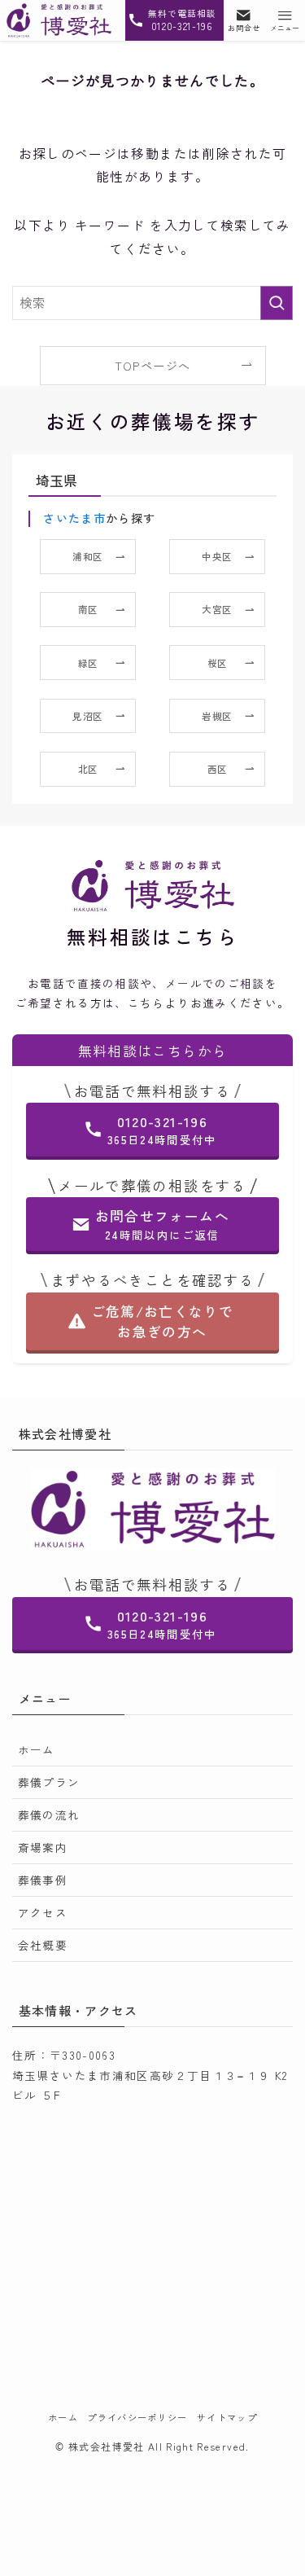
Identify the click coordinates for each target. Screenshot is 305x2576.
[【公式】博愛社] (59, 20)
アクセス (43, 1912)
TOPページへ (152, 366)
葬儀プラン (49, 1782)
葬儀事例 (43, 1880)
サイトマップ (227, 2417)
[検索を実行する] (277, 303)
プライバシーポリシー (137, 2417)
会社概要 (43, 1945)
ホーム (37, 1749)
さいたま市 (74, 518)
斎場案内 (43, 1847)
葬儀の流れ (49, 1815)
